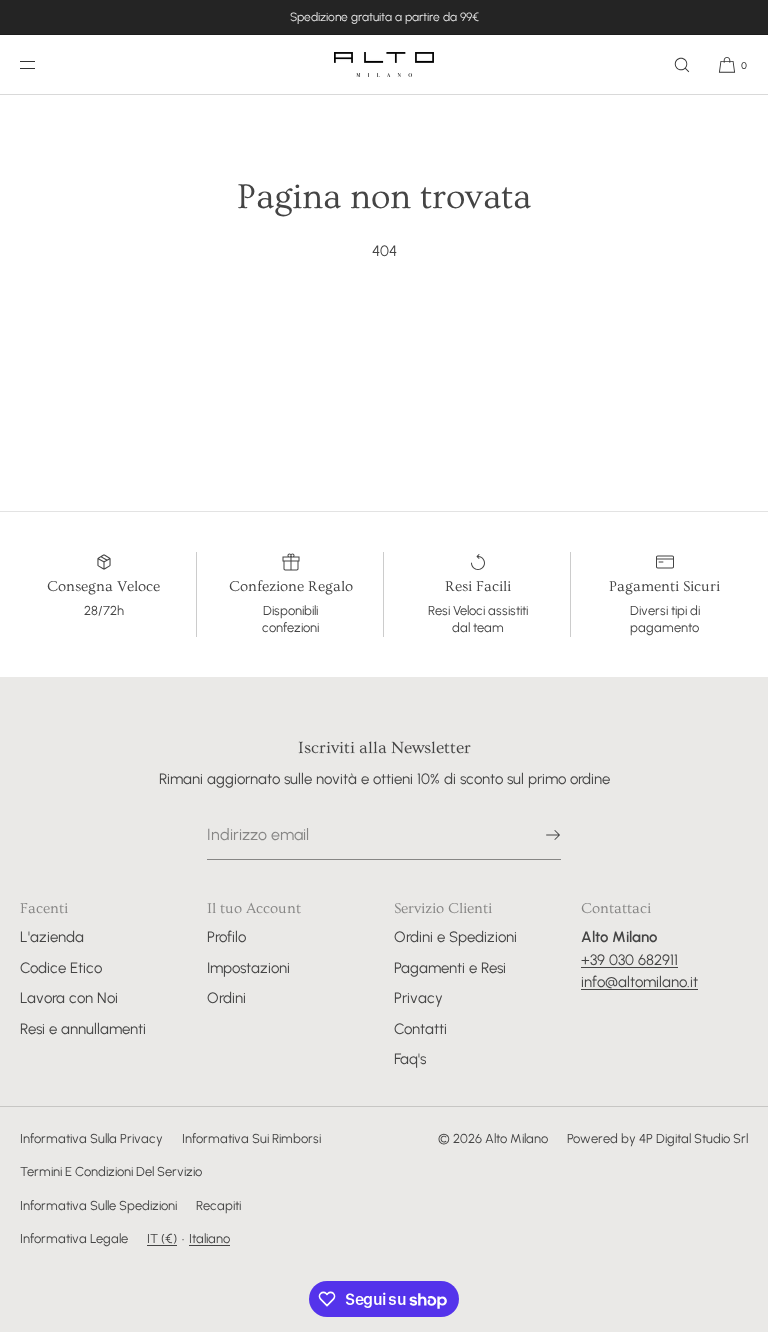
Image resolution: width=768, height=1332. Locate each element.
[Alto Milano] (384, 65)
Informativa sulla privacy (91, 1138)
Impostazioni (248, 968)
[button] (682, 64)
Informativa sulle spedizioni (98, 1205)
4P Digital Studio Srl (693, 1138)
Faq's (410, 1059)
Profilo (226, 937)
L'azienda (52, 937)
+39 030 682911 (629, 960)
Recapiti (218, 1205)
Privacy (418, 998)
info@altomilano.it (639, 982)
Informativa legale (74, 1238)
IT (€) (162, 1238)
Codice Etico (61, 968)
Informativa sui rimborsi (251, 1138)
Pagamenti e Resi (450, 968)
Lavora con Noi (69, 998)
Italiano (209, 1238)
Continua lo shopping (384, 326)
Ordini (226, 998)
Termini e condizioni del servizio (111, 1171)
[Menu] (44, 64)
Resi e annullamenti (83, 1029)
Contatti (420, 1029)
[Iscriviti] (536, 835)
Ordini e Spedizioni (455, 937)
